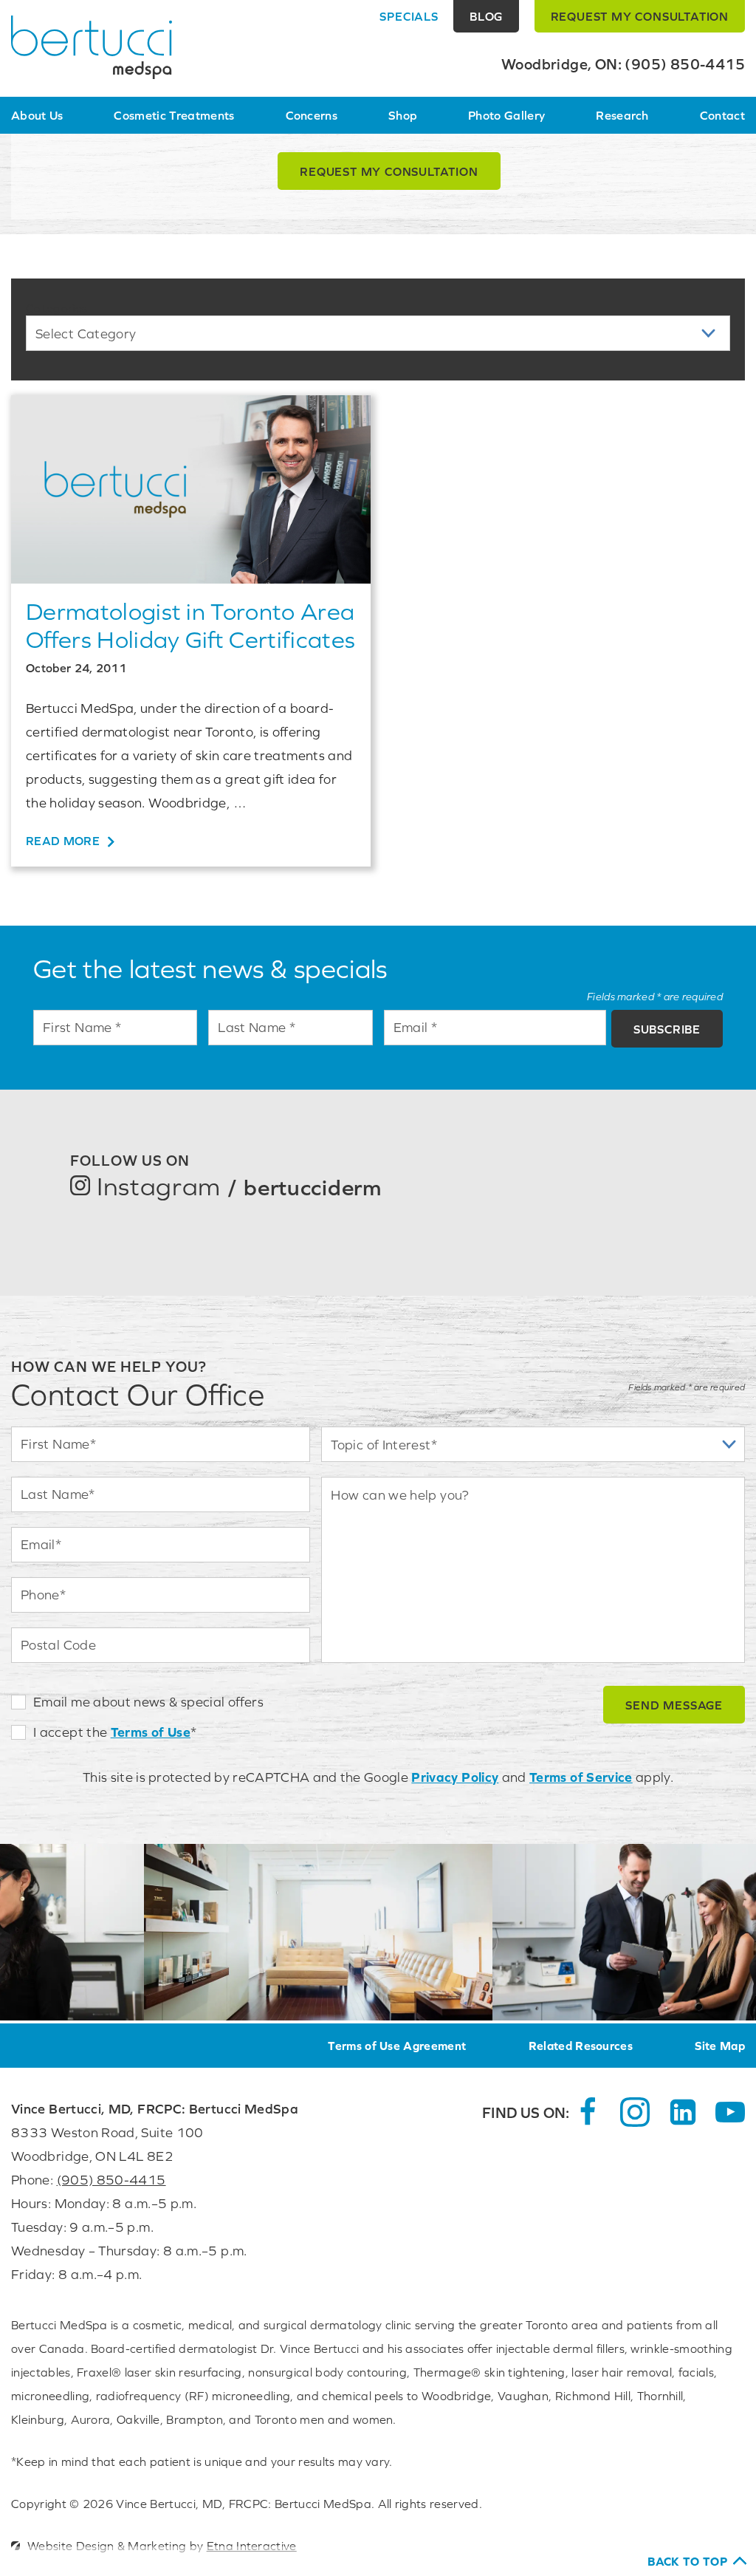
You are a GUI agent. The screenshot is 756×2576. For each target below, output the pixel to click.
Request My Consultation (389, 171)
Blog (486, 16)
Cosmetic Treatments (174, 115)
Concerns (312, 115)
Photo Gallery (506, 115)
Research (622, 115)
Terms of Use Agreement (397, 2046)
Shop (403, 115)
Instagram (236, 1186)
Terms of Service (581, 1777)
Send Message (674, 1705)
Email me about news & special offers (148, 1702)
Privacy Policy (455, 1777)
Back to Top (687, 2561)
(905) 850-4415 (111, 2180)
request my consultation (640, 16)
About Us (37, 115)
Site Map (720, 2046)
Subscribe (667, 1029)
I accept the (70, 1732)
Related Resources (581, 2046)
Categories (56, 308)
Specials (409, 16)
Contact (722, 115)
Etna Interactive (252, 2546)
